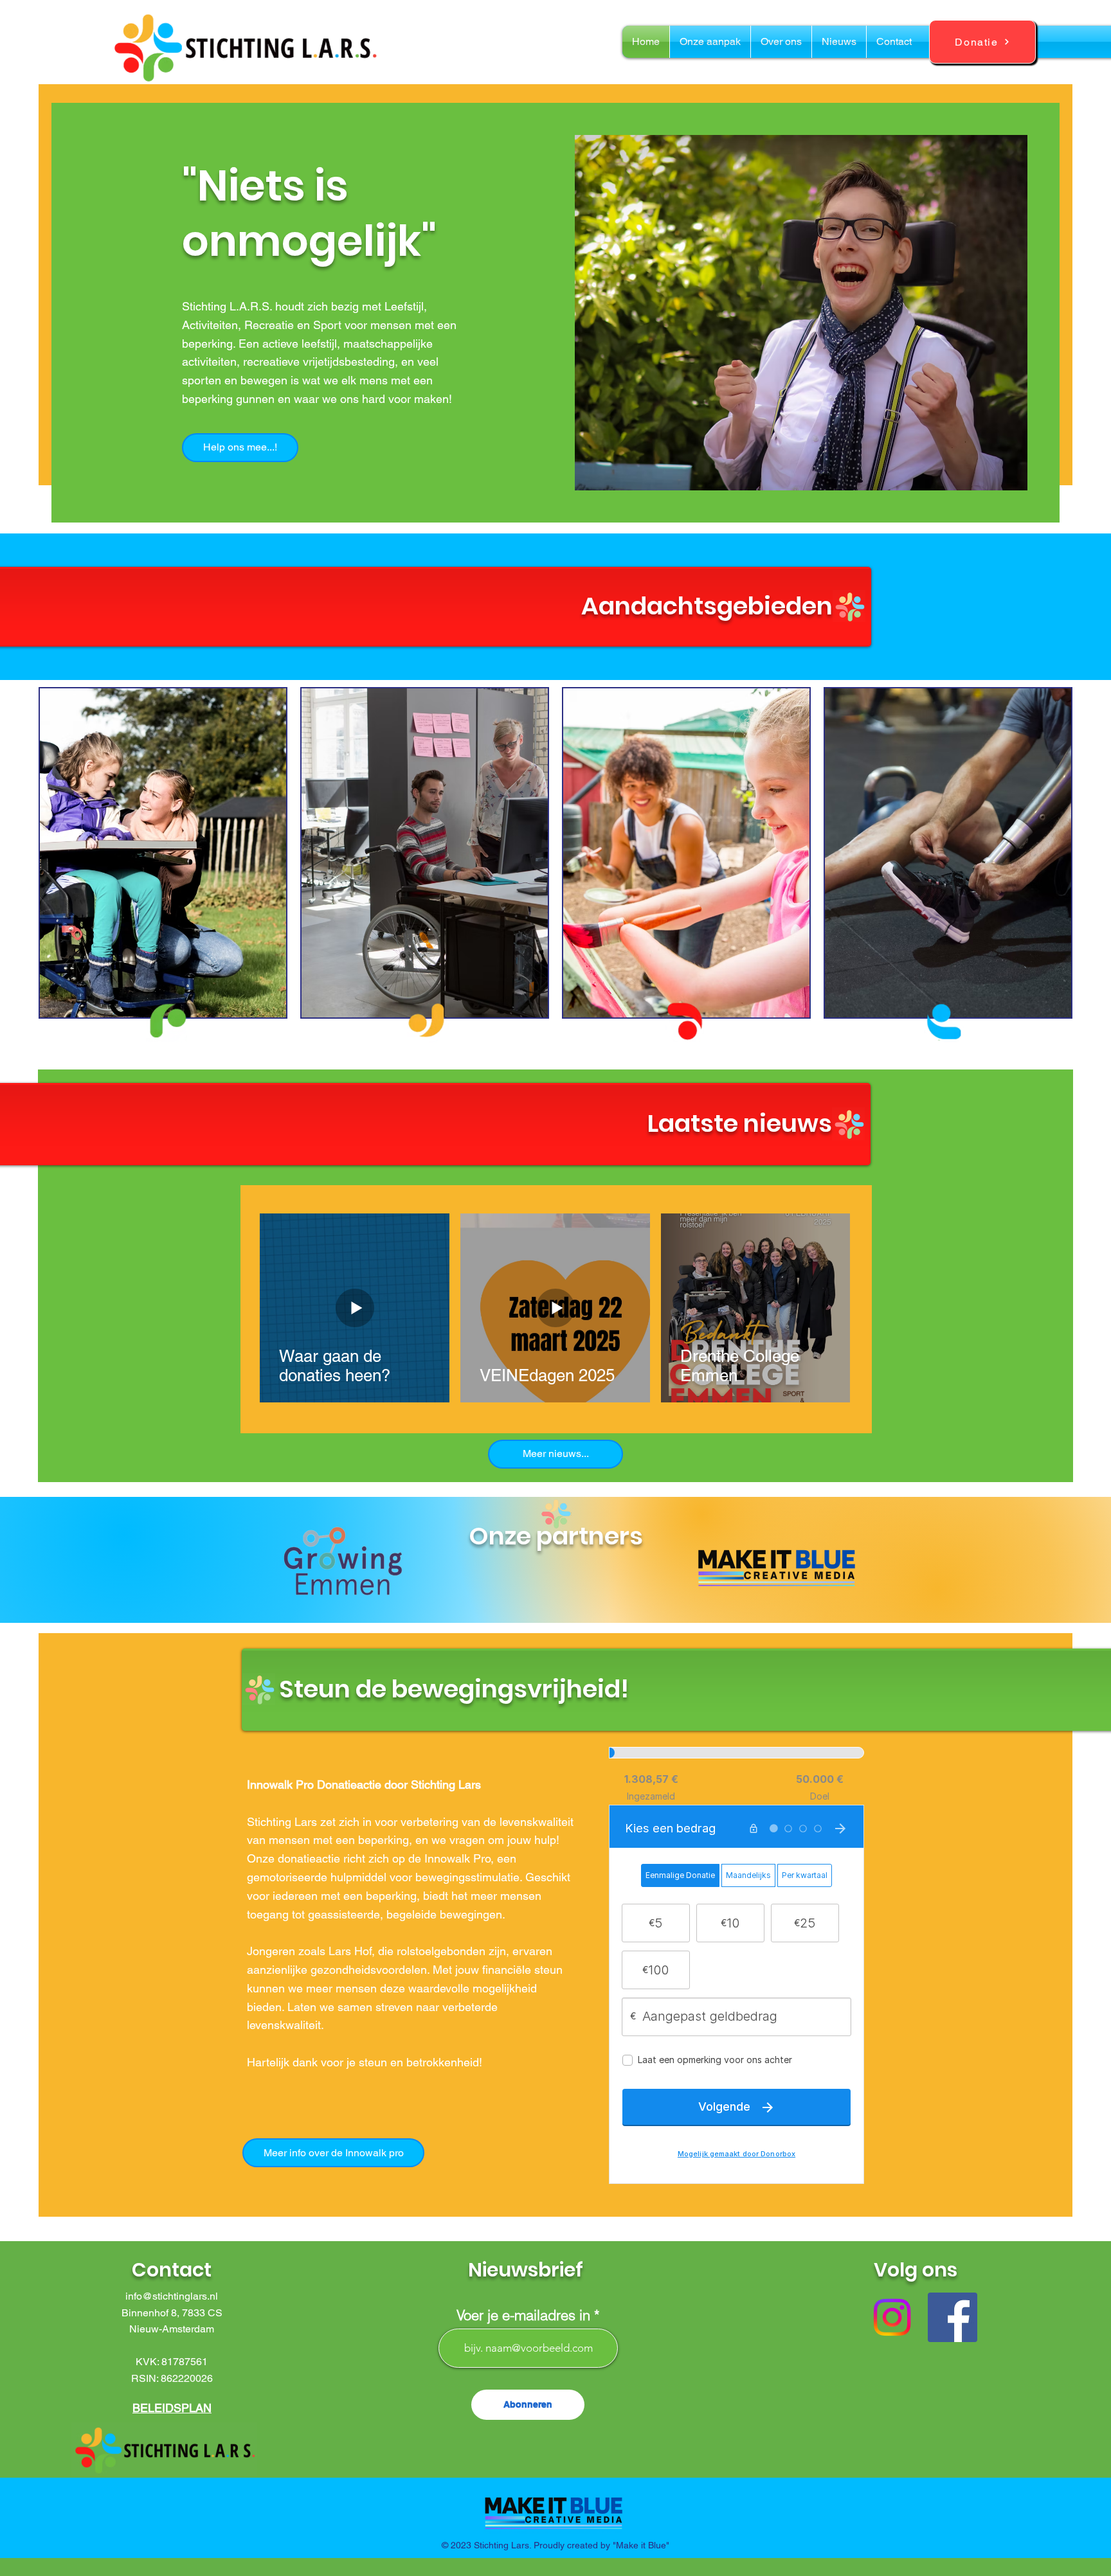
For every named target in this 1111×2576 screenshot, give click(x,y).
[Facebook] (953, 2317)
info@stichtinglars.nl (172, 2296)
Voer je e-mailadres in (523, 2315)
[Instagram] (892, 2317)
